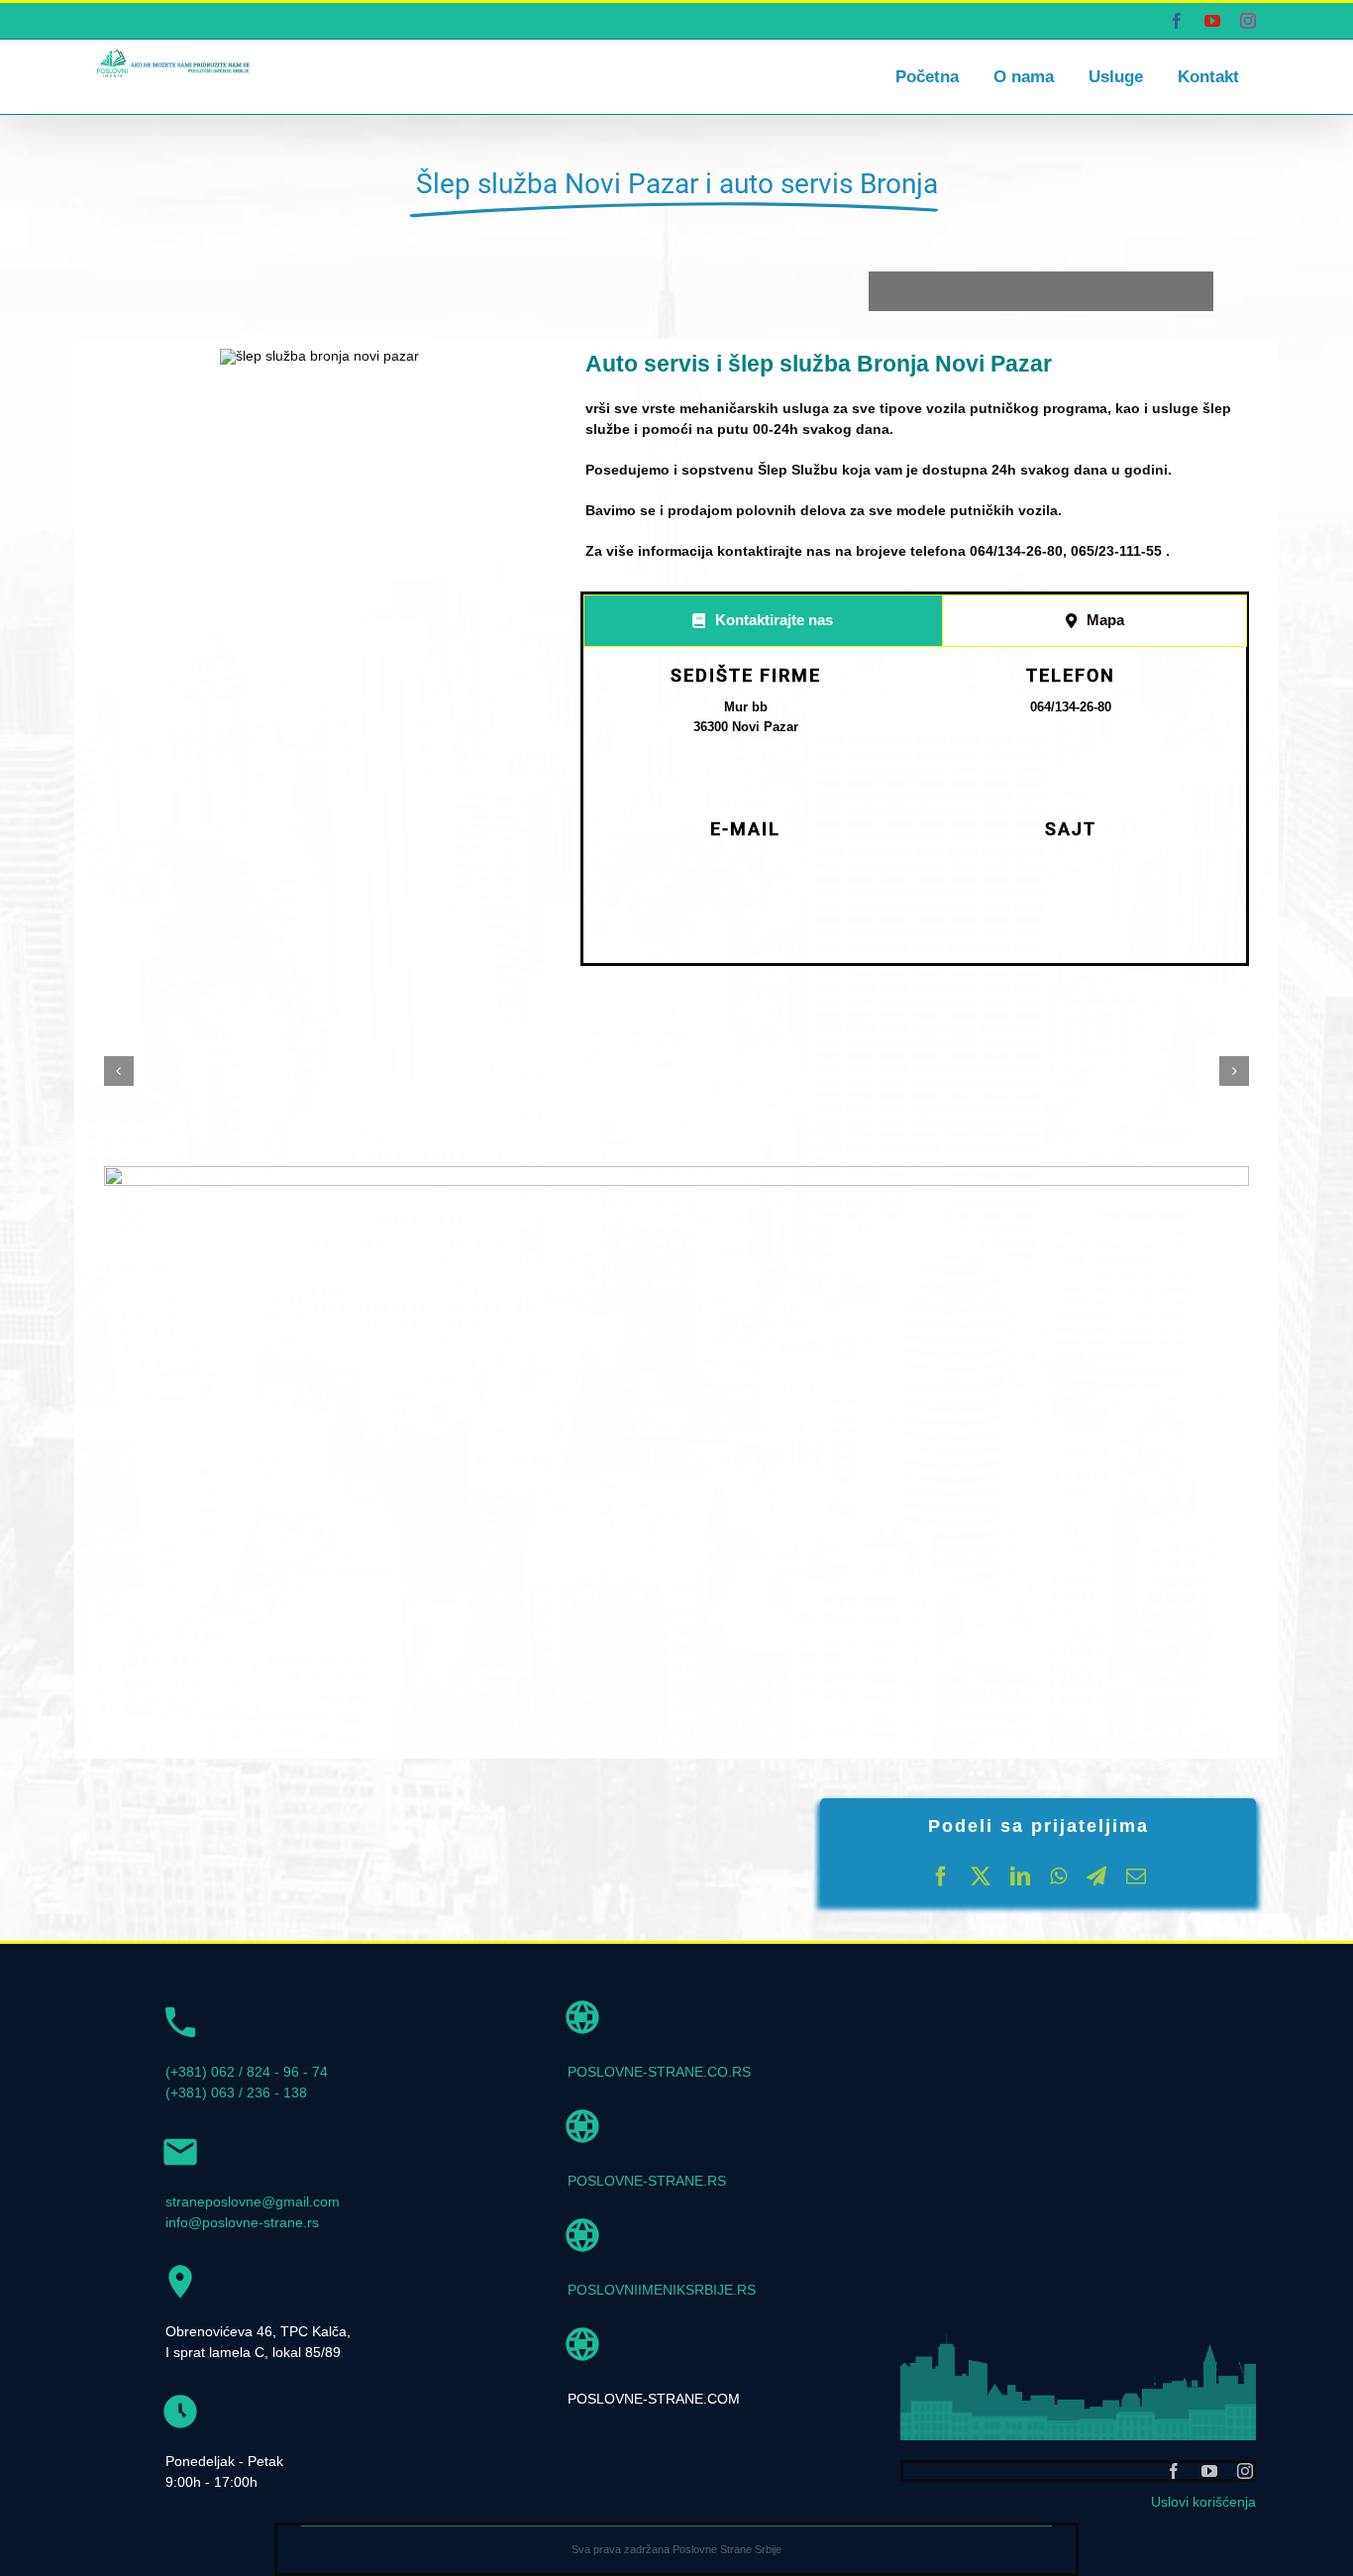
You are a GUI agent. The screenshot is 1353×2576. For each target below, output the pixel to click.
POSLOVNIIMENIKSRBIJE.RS (662, 2290)
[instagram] (1245, 2471)
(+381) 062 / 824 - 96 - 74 (247, 2072)
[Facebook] (941, 1877)
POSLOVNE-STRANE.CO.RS (659, 2072)
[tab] (763, 621)
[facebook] (1174, 2471)
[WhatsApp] (1058, 1877)
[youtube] (1209, 2471)
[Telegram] (1096, 1877)
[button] (119, 1071)
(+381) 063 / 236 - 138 (236, 2093)
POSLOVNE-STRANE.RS (647, 2181)
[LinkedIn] (1020, 1877)
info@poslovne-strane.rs (242, 2222)
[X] (981, 1877)
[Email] (1136, 1877)
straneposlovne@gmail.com (253, 2201)
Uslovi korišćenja (1203, 2502)
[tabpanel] (915, 809)
